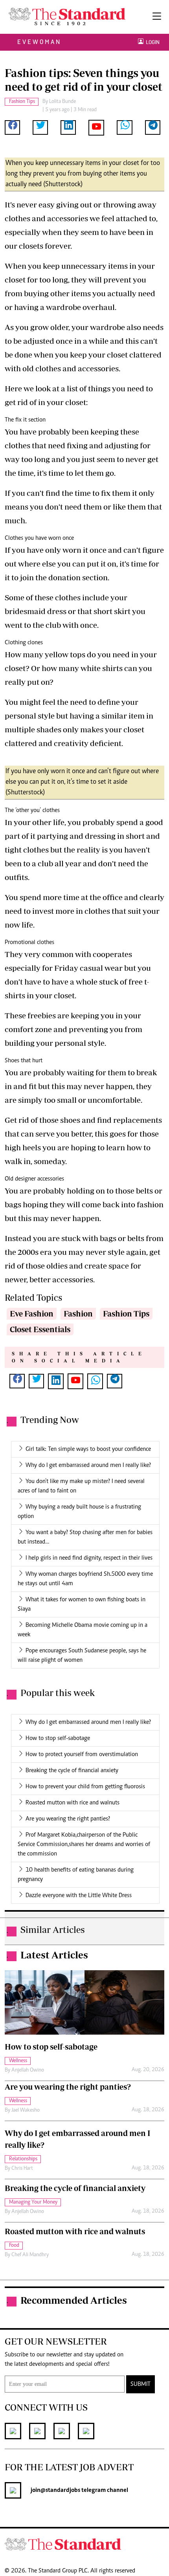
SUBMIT (141, 2384)
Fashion (78, 1314)
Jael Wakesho (26, 2110)
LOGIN (152, 42)
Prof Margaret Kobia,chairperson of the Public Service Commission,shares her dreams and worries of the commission (84, 1844)
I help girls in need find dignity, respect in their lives (89, 1558)
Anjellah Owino (28, 2070)
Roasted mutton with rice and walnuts (73, 1803)
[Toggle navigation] (157, 17)
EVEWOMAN (39, 42)
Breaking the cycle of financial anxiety (72, 1771)
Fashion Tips (126, 1314)
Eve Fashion (32, 1314)
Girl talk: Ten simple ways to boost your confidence (88, 1449)
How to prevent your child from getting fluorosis (85, 1787)
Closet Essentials (40, 1329)
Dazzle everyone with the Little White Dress (79, 1896)
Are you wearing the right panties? (68, 1819)
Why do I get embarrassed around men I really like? (88, 1465)
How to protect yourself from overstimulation (82, 1755)
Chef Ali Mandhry (30, 2255)
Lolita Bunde (62, 102)
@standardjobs (60, 2490)
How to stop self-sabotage (58, 1738)
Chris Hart (22, 2169)
